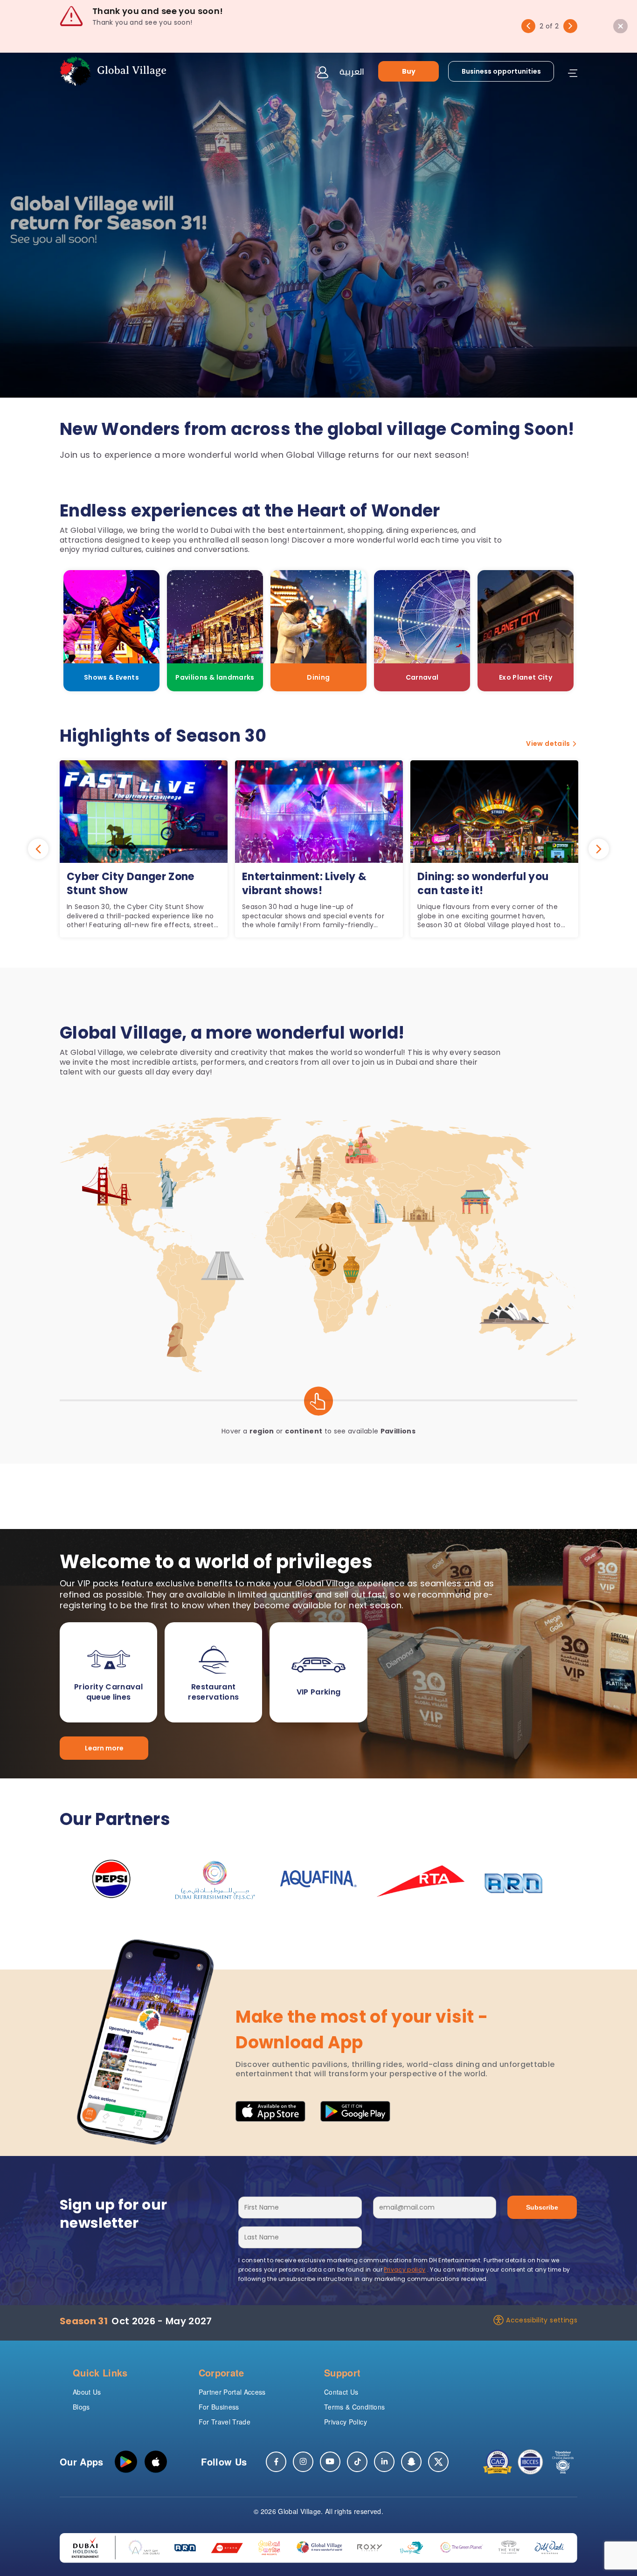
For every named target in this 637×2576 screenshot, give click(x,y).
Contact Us (341, 2392)
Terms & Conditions (354, 2407)
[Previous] (528, 26)
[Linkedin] (384, 2462)
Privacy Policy (346, 2422)
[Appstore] (156, 2462)
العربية (352, 71)
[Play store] (126, 2462)
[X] (438, 2462)
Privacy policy (405, 2269)
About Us (87, 2392)
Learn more (104, 1748)
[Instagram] (303, 2462)
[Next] (570, 26)
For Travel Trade (225, 2422)
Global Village (299, 2511)
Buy (409, 71)
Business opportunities (501, 71)
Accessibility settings (542, 2320)
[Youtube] (330, 2462)
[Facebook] (276, 2462)
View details (548, 744)
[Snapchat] (411, 2462)
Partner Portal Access (232, 2392)
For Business (219, 2407)
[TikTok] (357, 2462)
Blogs (81, 2407)
